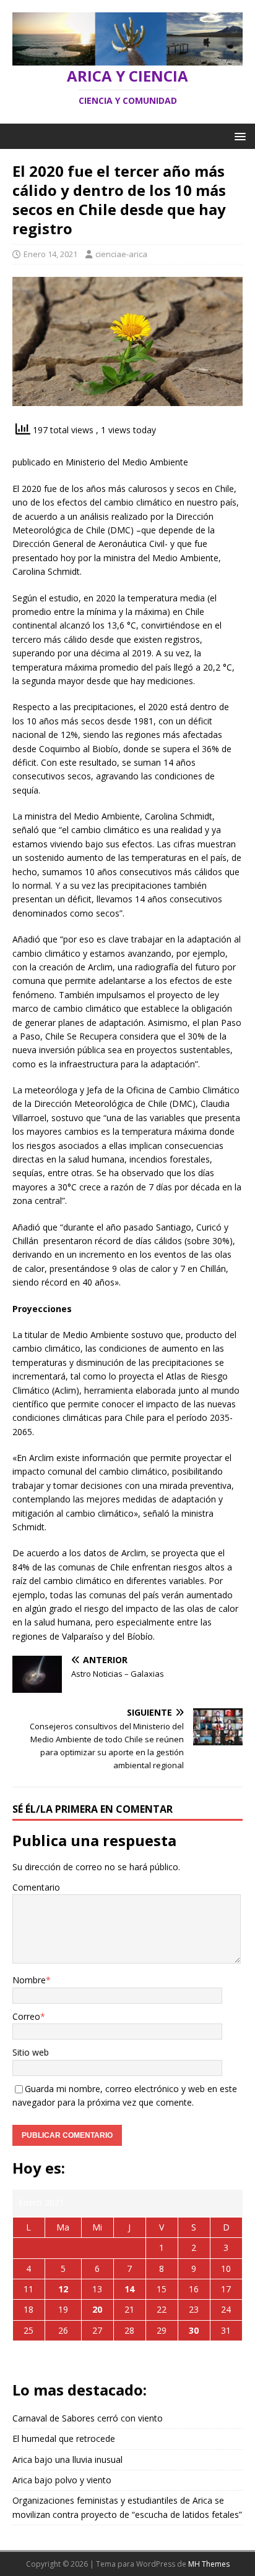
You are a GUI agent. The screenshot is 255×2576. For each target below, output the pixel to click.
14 (129, 2289)
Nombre (29, 1980)
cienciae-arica (121, 254)
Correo (26, 2016)
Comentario (36, 1887)
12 (63, 2289)
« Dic (113, 2360)
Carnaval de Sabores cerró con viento (88, 2418)
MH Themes (209, 2564)
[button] (238, 136)
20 (97, 2309)
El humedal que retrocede (64, 2438)
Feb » (141, 2360)
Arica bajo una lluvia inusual (67, 2459)
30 (194, 2330)
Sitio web (31, 2052)
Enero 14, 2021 (50, 254)
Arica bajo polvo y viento (62, 2480)
